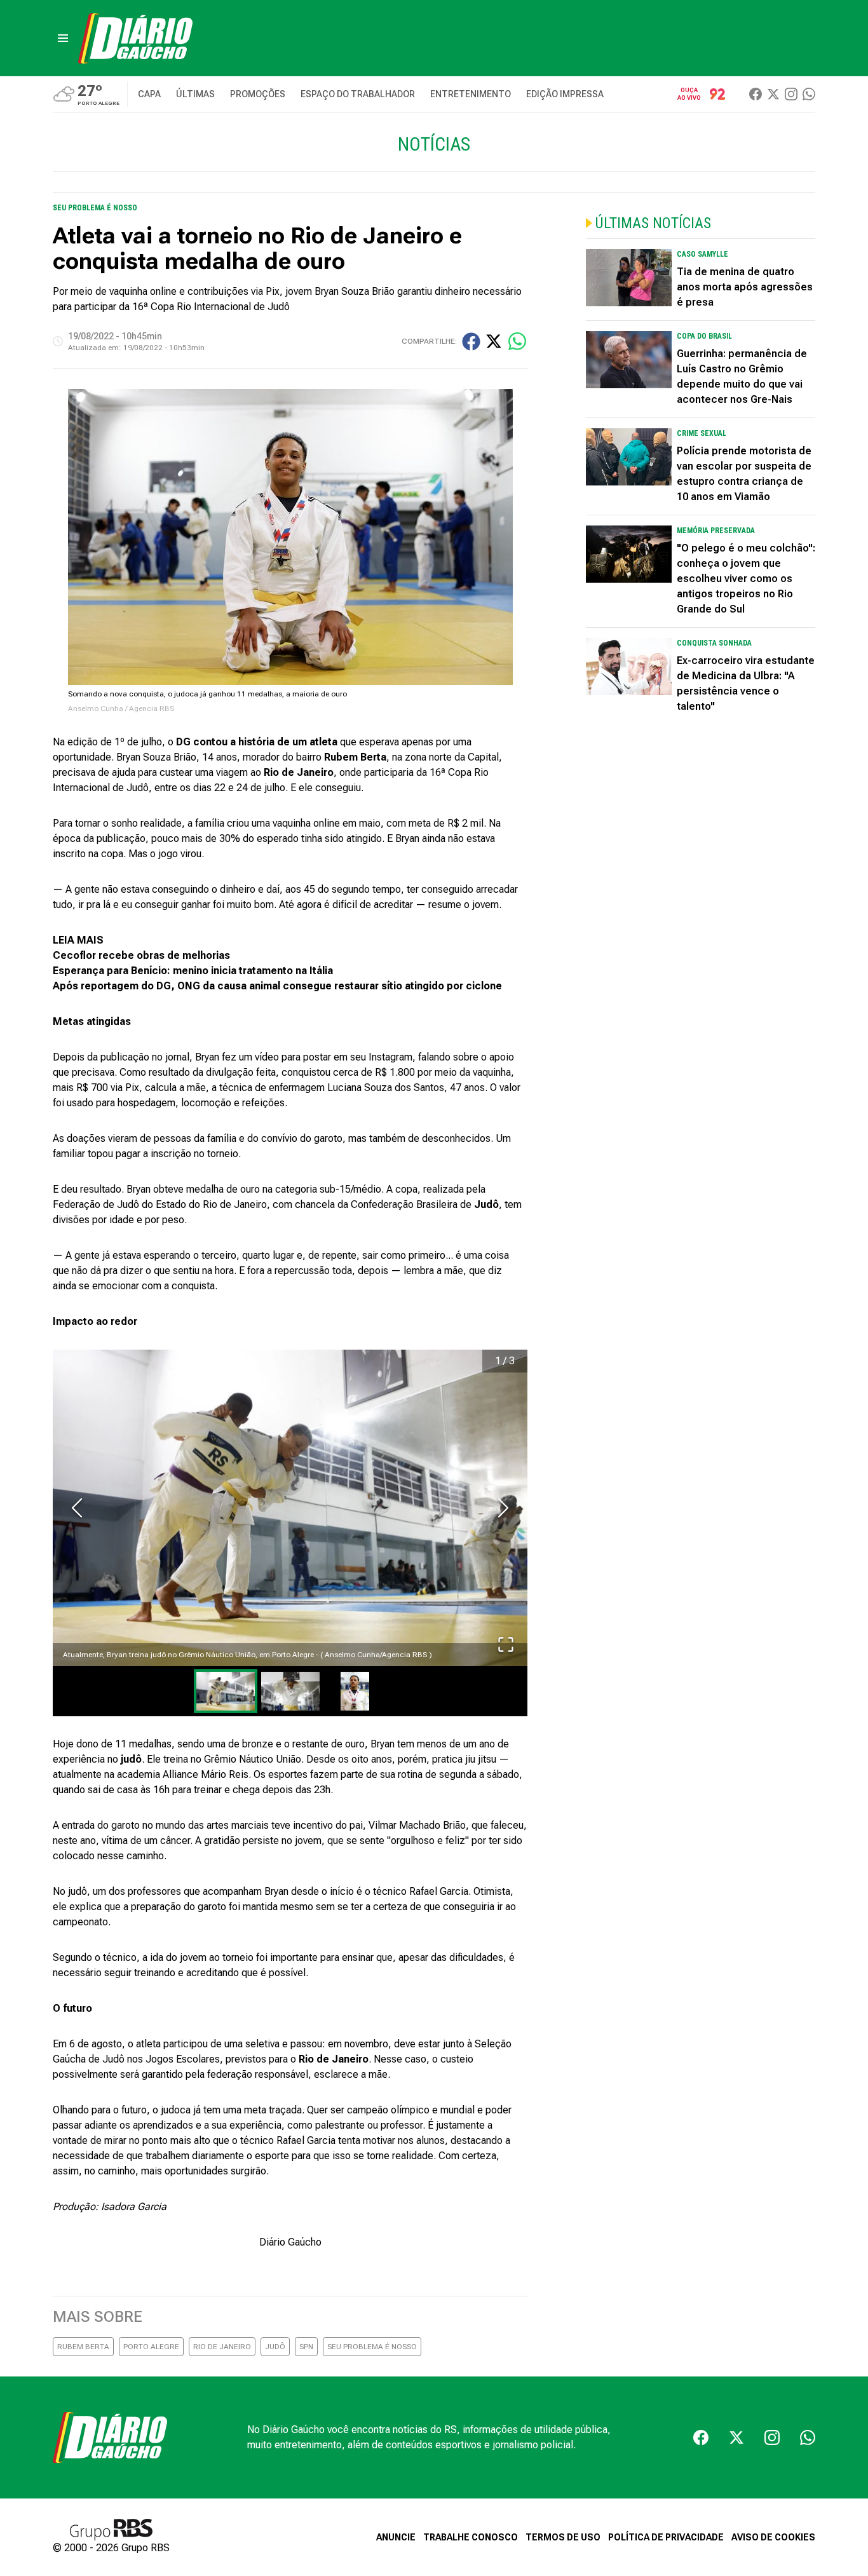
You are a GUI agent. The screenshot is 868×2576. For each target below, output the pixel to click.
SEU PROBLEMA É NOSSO (372, 2347)
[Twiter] (773, 94)
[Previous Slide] (77, 1508)
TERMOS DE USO (563, 2537)
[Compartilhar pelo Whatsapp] (517, 341)
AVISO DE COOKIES (773, 2537)
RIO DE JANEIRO (222, 2347)
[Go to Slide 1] (226, 1691)
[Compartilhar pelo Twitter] (494, 341)
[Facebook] (756, 94)
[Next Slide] (503, 1508)
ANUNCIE (396, 2537)
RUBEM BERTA (83, 2347)
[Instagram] (791, 94)
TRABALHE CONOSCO (471, 2537)
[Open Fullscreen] (506, 1644)
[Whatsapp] (809, 94)
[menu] (63, 38)
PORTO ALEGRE (151, 2347)
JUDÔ (275, 2347)
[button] (290, 1508)
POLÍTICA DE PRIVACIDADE (666, 2537)
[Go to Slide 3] (355, 1691)
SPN (306, 2347)
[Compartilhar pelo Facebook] (471, 342)
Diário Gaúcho (290, 2242)
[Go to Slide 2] (290, 1691)
